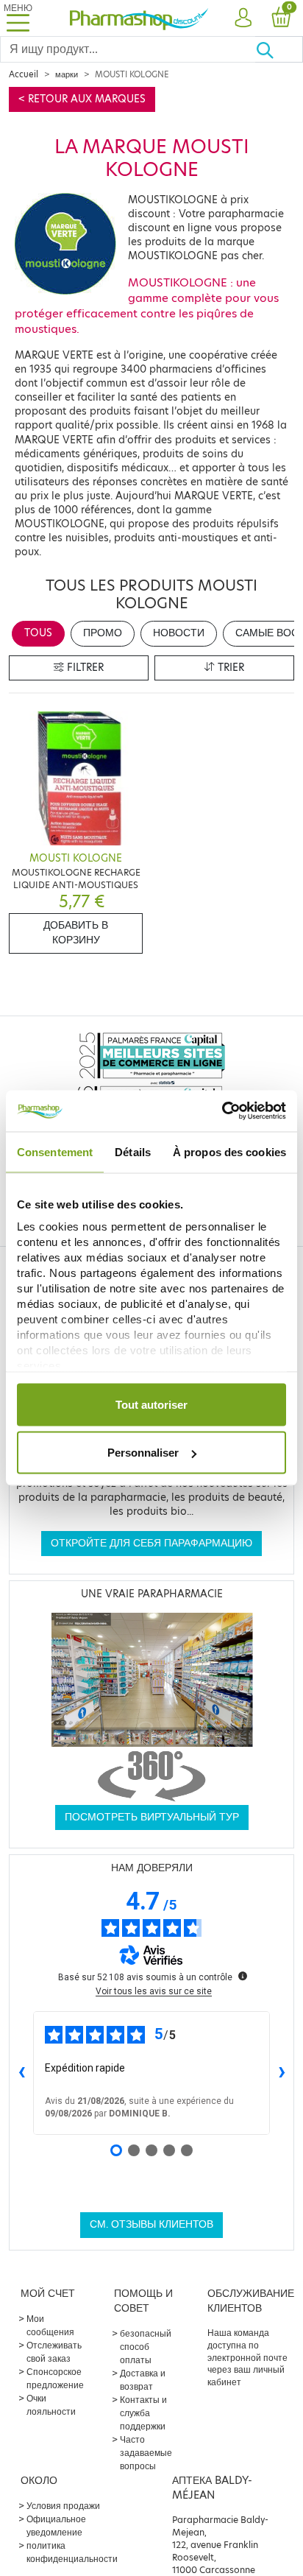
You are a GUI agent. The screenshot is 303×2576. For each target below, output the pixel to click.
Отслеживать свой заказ (54, 2352)
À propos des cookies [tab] (229, 1151)
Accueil (24, 74)
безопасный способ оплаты (146, 2347)
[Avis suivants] (282, 2073)
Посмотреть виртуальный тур (152, 1817)
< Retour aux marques (82, 99)
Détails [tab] (133, 1151)
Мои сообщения (50, 2325)
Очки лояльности (51, 2405)
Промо (103, 633)
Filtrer (84, 668)
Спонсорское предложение (55, 2378)
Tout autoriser (151, 1404)
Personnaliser (143, 1453)
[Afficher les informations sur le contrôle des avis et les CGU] (243, 1976)
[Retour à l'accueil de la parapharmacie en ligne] (139, 18)
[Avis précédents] (21, 2073)
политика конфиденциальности (72, 2552)
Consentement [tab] (55, 1151)
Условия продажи (63, 2506)
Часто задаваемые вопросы (146, 2453)
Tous (38, 633)
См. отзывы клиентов (151, 2224)
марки (67, 74)
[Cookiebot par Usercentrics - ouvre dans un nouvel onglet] (222, 1111)
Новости (179, 633)
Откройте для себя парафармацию (151, 1543)
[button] (243, 18)
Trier (229, 668)
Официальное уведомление (56, 2526)
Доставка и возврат (143, 2380)
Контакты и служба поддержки (143, 2413)
